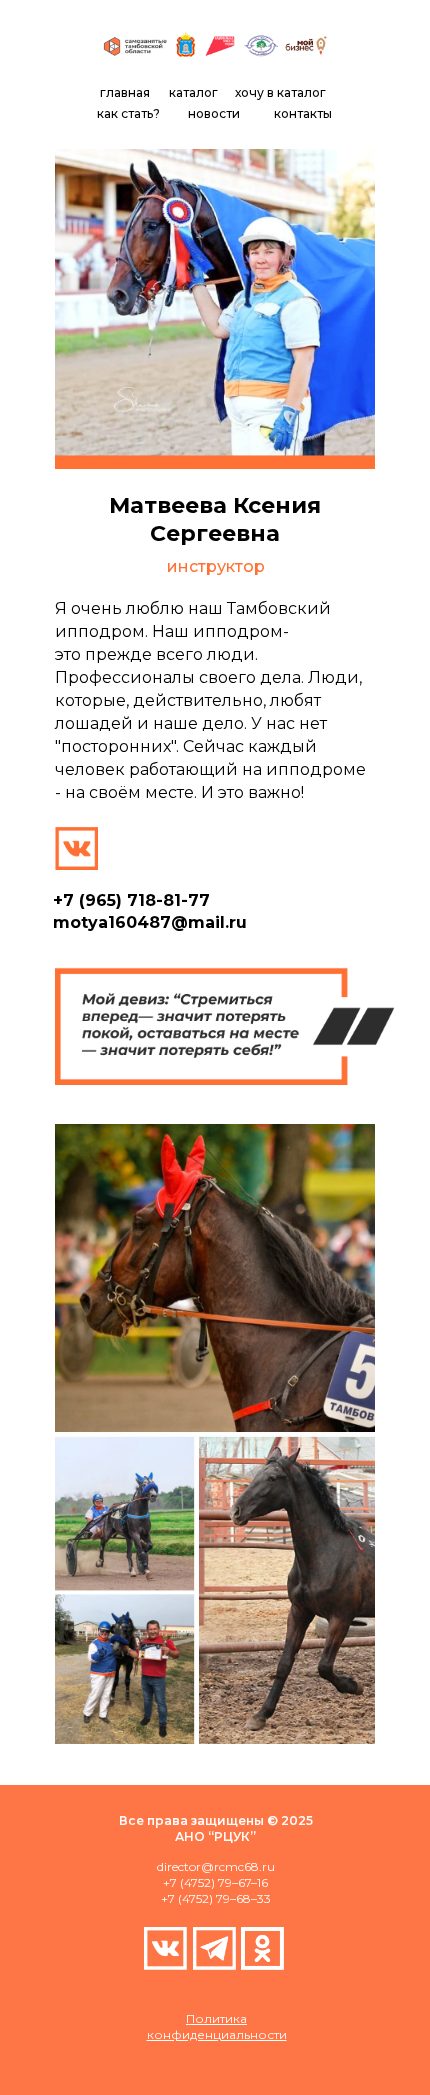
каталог (193, 92)
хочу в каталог (280, 92)
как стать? (128, 113)
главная (125, 92)
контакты (303, 113)
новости (214, 113)
